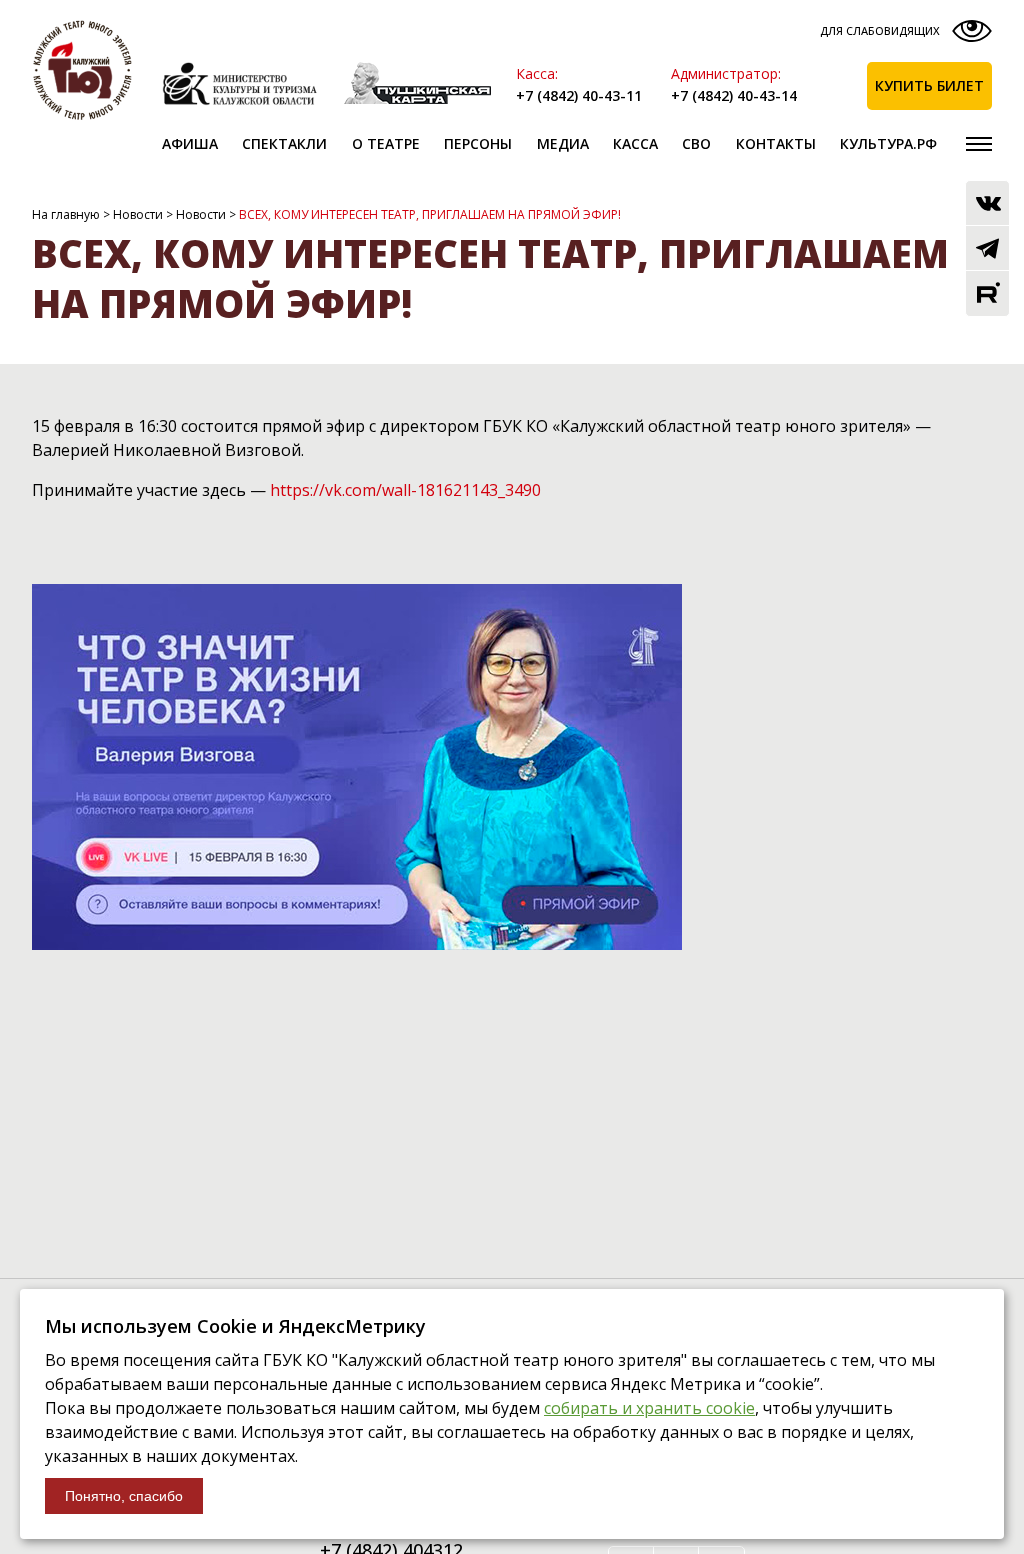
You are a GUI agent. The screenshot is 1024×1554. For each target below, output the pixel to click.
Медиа (563, 143)
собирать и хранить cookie (649, 1408)
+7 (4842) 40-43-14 (734, 95)
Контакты (776, 143)
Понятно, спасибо (124, 1496)
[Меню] (979, 144)
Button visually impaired (903, 35)
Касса (635, 143)
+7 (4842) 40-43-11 (579, 95)
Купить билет (929, 85)
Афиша (190, 143)
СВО (696, 143)
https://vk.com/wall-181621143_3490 (405, 490)
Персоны (478, 143)
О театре (386, 143)
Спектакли (284, 143)
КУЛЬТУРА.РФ (888, 143)
